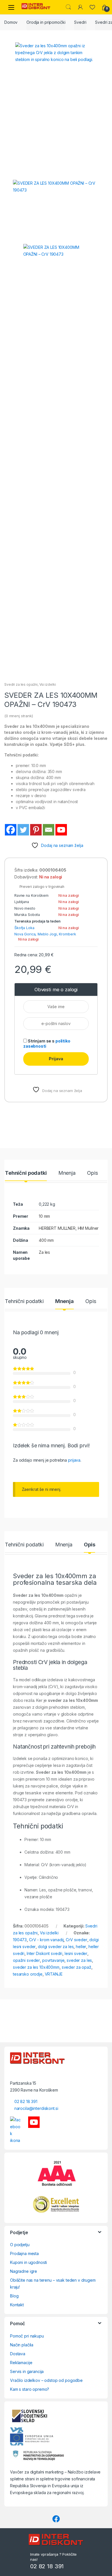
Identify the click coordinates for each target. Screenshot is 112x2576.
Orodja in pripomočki (46, 22)
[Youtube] (61, 830)
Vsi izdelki (48, 684)
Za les (44, 1252)
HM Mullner (88, 1228)
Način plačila (22, 2345)
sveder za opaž (77, 1967)
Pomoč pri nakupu (27, 2336)
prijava (74, 1460)
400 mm (46, 1240)
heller (81, 1947)
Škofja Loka (24, 928)
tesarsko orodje (28, 1974)
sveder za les (79, 1960)
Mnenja (67, 1173)
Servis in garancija (27, 2371)
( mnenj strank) (19, 716)
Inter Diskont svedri (45, 1953)
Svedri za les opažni (21, 684)
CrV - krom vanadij (46, 1940)
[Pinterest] (36, 830)
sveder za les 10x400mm (36, 1967)
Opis (92, 1173)
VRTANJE (54, 1974)
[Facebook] (11, 830)
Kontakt (17, 2305)
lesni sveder (76, 1953)
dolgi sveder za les (56, 1947)
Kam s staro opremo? (30, 2389)
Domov (11, 22)
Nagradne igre (24, 2271)
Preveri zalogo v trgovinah (41, 887)
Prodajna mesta (24, 2253)
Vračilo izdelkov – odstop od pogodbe (46, 2380)
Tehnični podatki (26, 1173)
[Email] (49, 830)
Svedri (80, 22)
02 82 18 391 (26, 2101)
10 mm (44, 1216)
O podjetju (20, 2245)
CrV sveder (77, 1940)
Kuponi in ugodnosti (28, 2262)
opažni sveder (26, 1960)
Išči (68, 7)
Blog (14, 2296)
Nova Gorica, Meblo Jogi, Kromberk (45, 934)
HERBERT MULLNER (57, 1228)
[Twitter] (23, 830)
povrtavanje (53, 1960)
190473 (20, 1940)
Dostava (18, 2354)
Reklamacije (21, 2363)
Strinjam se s (47, 1043)
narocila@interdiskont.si (36, 2108)
